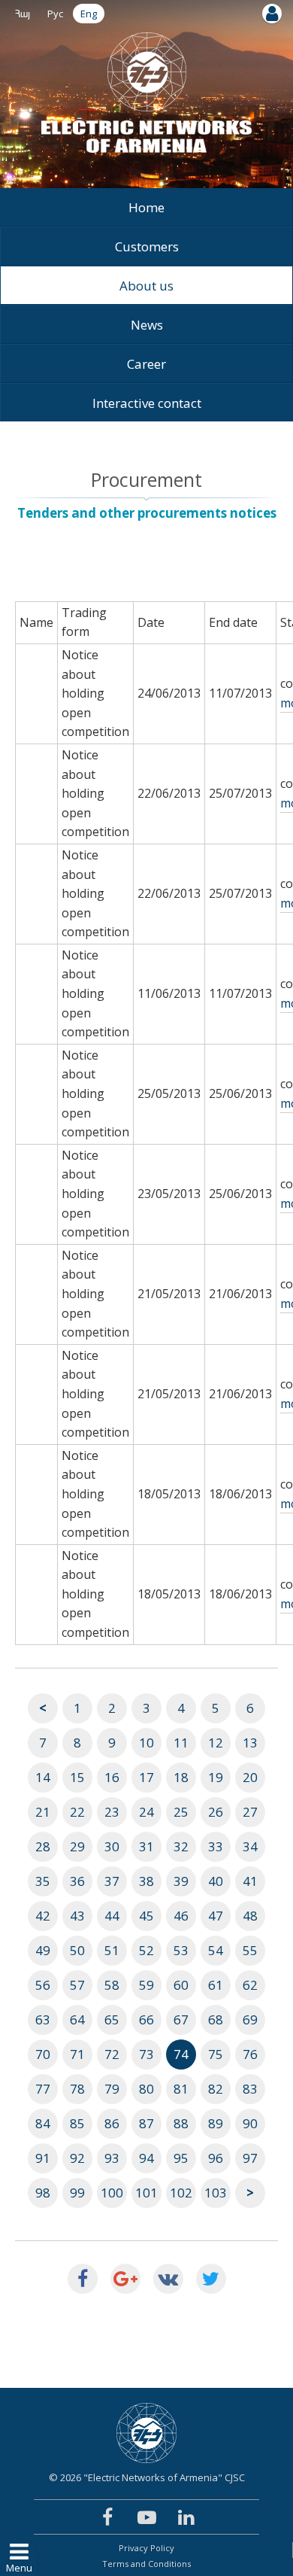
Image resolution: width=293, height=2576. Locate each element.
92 (77, 2158)
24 (146, 1812)
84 (43, 2123)
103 (216, 2193)
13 (250, 1743)
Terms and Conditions (146, 2564)
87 (146, 2123)
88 (181, 2123)
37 (112, 1881)
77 (43, 2089)
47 (216, 1916)
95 (181, 2158)
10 (146, 1743)
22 (77, 1812)
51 (112, 1950)
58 (112, 1985)
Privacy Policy (146, 2548)
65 (112, 2019)
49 (43, 1950)
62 (250, 1985)
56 (43, 1985)
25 (181, 1812)
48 (250, 1916)
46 (181, 1916)
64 (77, 2019)
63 (43, 2019)
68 (216, 2019)
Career (146, 364)
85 (77, 2123)
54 (216, 1950)
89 (216, 2123)
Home (146, 207)
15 (77, 1777)
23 (112, 1812)
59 (146, 1985)
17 (146, 1777)
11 (181, 1743)
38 (146, 1881)
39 (181, 1881)
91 (43, 2158)
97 (250, 2158)
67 (181, 2019)
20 (250, 1777)
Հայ (23, 14)
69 (250, 2019)
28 (43, 1846)
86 (112, 2123)
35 (43, 1881)
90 (250, 2123)
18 (181, 1777)
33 (216, 1846)
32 (181, 1846)
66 (146, 2019)
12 (216, 1743)
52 (146, 1950)
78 (77, 2089)
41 (250, 1881)
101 (146, 2193)
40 (216, 1881)
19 (216, 1777)
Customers (147, 246)
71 (77, 2054)
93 (112, 2158)
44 (112, 1916)
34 (250, 1846)
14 (43, 1777)
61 (216, 1985)
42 (43, 1916)
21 (43, 1812)
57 (77, 1985)
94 (146, 2158)
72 (112, 2054)
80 (146, 2089)
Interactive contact (147, 403)
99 (77, 2193)
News (147, 325)
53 (181, 1950)
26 (216, 1812)
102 (181, 2193)
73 (146, 2054)
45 (146, 1916)
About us (146, 286)
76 (250, 2054)
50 (77, 1950)
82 (216, 2089)
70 (43, 2054)
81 (181, 2089)
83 (250, 2089)
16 (112, 1777)
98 (43, 2193)
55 (250, 1950)
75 (216, 2054)
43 (77, 1916)
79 (112, 2089)
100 (112, 2193)
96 (216, 2158)
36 (77, 1881)
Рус (55, 14)
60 (181, 1985)
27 (250, 1812)
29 (77, 1846)
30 (112, 1846)
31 (146, 1846)
